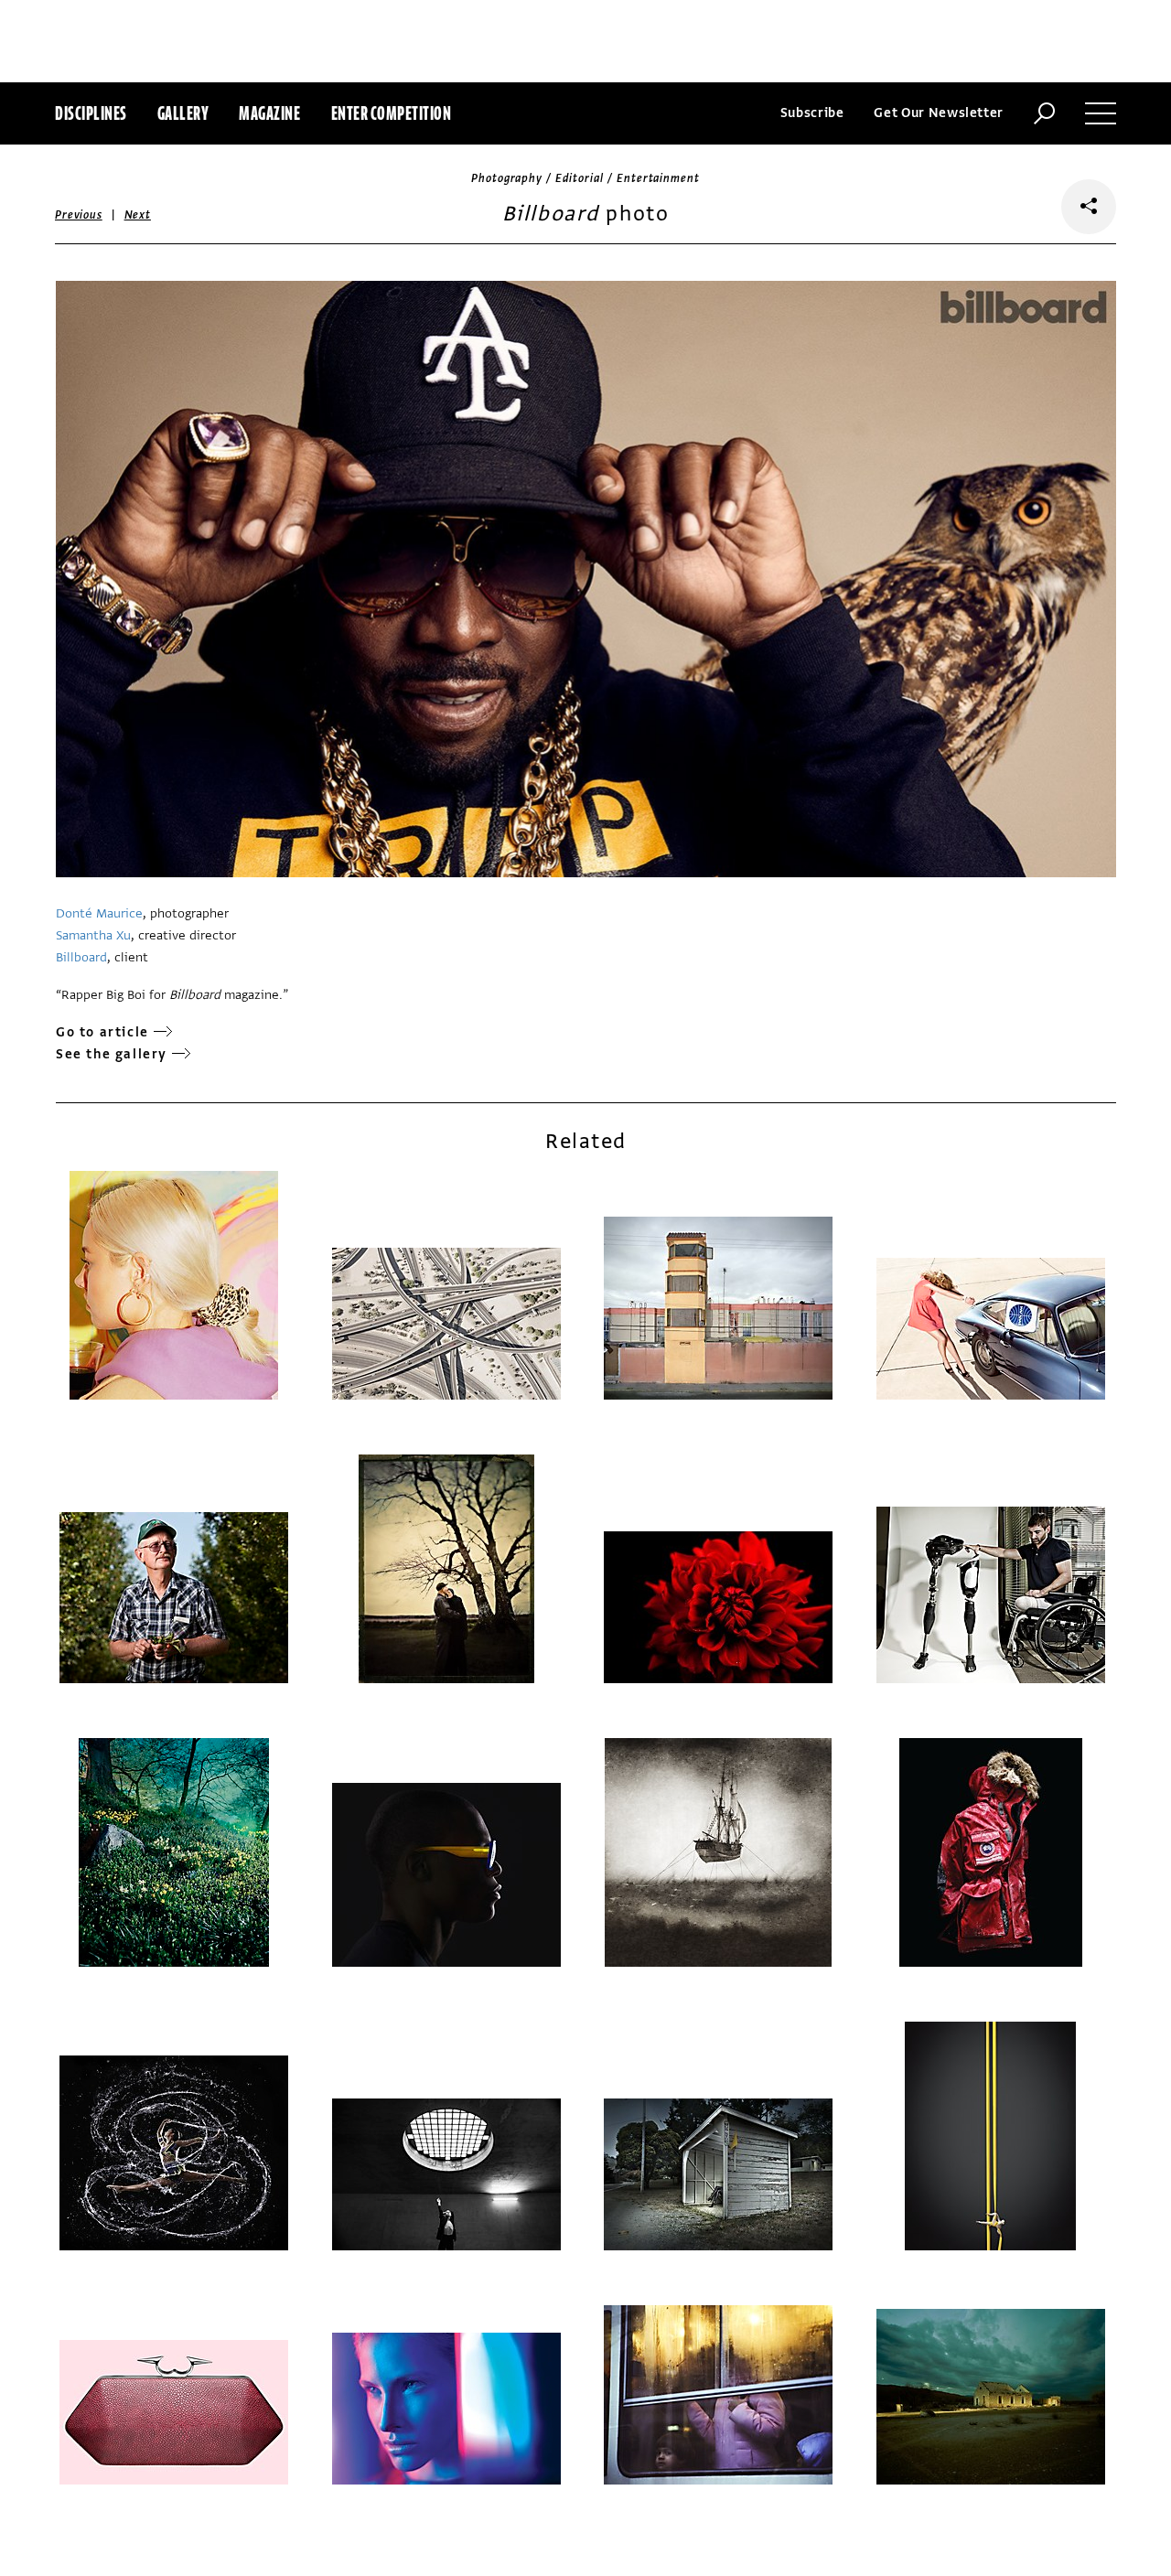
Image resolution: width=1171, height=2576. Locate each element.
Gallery (183, 113)
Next (138, 215)
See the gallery (112, 1054)
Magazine (269, 113)
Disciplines (91, 113)
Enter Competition (392, 113)
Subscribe (812, 113)
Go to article (102, 1032)
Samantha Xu (93, 935)
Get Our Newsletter (939, 113)
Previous (79, 215)
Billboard (81, 957)
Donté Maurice (99, 913)
